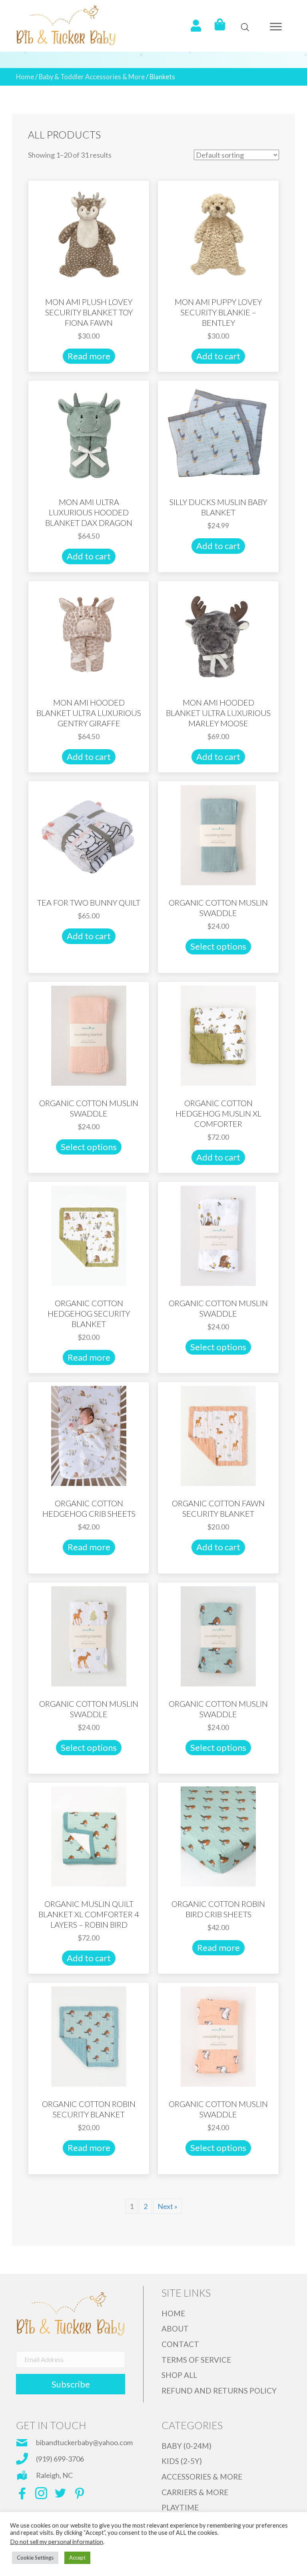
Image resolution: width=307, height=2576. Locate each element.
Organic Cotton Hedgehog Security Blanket (89, 1313)
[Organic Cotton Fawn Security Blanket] (218, 1435)
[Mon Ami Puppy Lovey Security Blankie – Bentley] (218, 234)
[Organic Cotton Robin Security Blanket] (89, 2036)
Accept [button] (77, 2558)
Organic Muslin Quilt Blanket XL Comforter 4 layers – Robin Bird (89, 1914)
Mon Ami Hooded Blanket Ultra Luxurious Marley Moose (218, 713)
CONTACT (180, 2344)
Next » (167, 2206)
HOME (173, 2313)
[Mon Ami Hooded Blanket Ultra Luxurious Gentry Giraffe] (89, 634)
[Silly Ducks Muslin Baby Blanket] (218, 434)
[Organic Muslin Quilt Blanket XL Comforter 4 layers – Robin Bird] (89, 1836)
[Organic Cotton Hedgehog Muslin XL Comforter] (218, 1034)
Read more (89, 356)
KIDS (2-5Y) (182, 2461)
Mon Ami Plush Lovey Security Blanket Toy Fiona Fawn (89, 312)
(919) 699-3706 (60, 2459)
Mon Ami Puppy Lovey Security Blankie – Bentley (218, 312)
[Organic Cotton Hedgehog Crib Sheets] (89, 1435)
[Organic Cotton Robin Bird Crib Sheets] (218, 1836)
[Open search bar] (245, 27)
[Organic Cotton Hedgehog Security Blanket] (89, 1235)
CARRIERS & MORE (195, 2492)
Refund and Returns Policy (219, 2391)
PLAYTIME (180, 2507)
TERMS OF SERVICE (196, 2360)
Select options (218, 946)
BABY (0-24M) (186, 2446)
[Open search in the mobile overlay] (241, 27)
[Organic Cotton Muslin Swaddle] (218, 834)
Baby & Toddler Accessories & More (92, 77)
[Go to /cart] (220, 25)
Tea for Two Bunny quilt (89, 902)
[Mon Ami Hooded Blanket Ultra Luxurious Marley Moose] (218, 634)
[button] (276, 27)
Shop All (179, 2375)
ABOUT (175, 2328)
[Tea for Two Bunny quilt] (89, 834)
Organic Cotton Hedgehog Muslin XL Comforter (218, 1113)
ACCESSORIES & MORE (202, 2477)
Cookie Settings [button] (35, 2558)
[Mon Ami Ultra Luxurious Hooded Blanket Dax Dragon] (89, 434)
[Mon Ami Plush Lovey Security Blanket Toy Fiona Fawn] (89, 234)
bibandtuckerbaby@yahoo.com (84, 2442)
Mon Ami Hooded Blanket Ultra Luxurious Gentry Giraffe (89, 713)
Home (25, 77)
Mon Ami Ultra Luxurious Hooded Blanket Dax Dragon (89, 512)
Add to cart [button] (218, 356)
